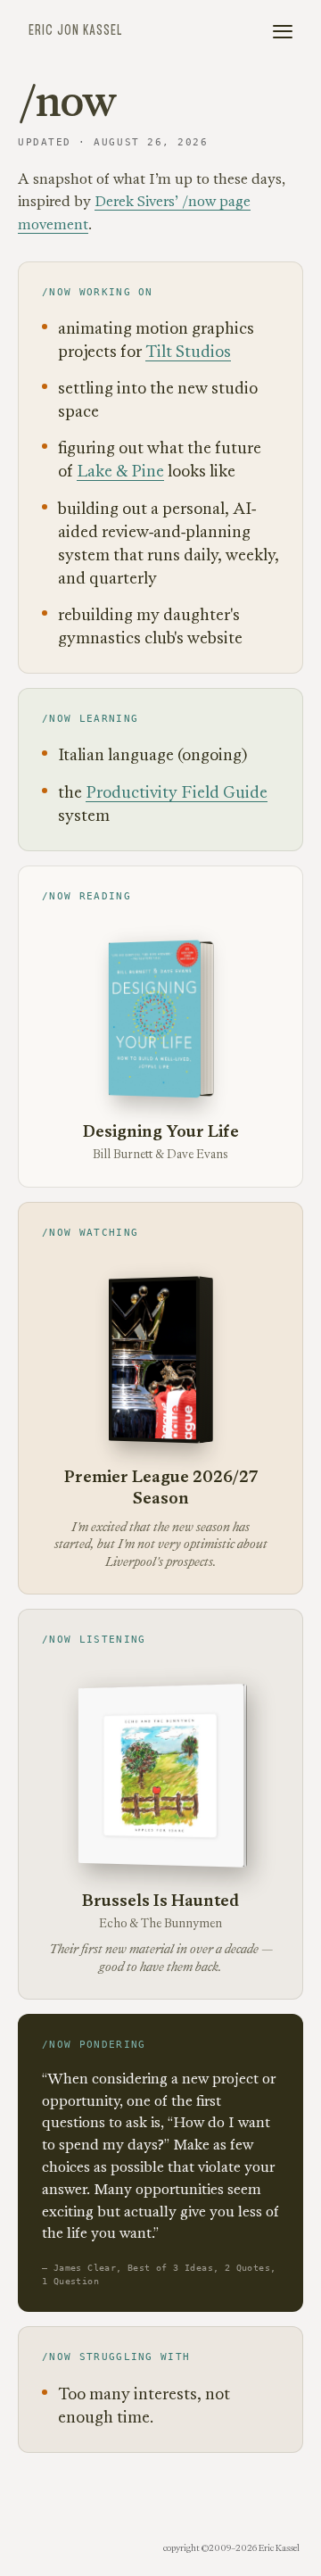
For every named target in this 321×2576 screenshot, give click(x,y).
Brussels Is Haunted (160, 1900)
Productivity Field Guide (177, 792)
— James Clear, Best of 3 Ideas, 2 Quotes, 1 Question (159, 2274)
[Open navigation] (283, 32)
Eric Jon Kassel (75, 31)
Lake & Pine (120, 471)
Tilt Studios (188, 351)
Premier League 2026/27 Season (161, 1487)
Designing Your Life (161, 1131)
